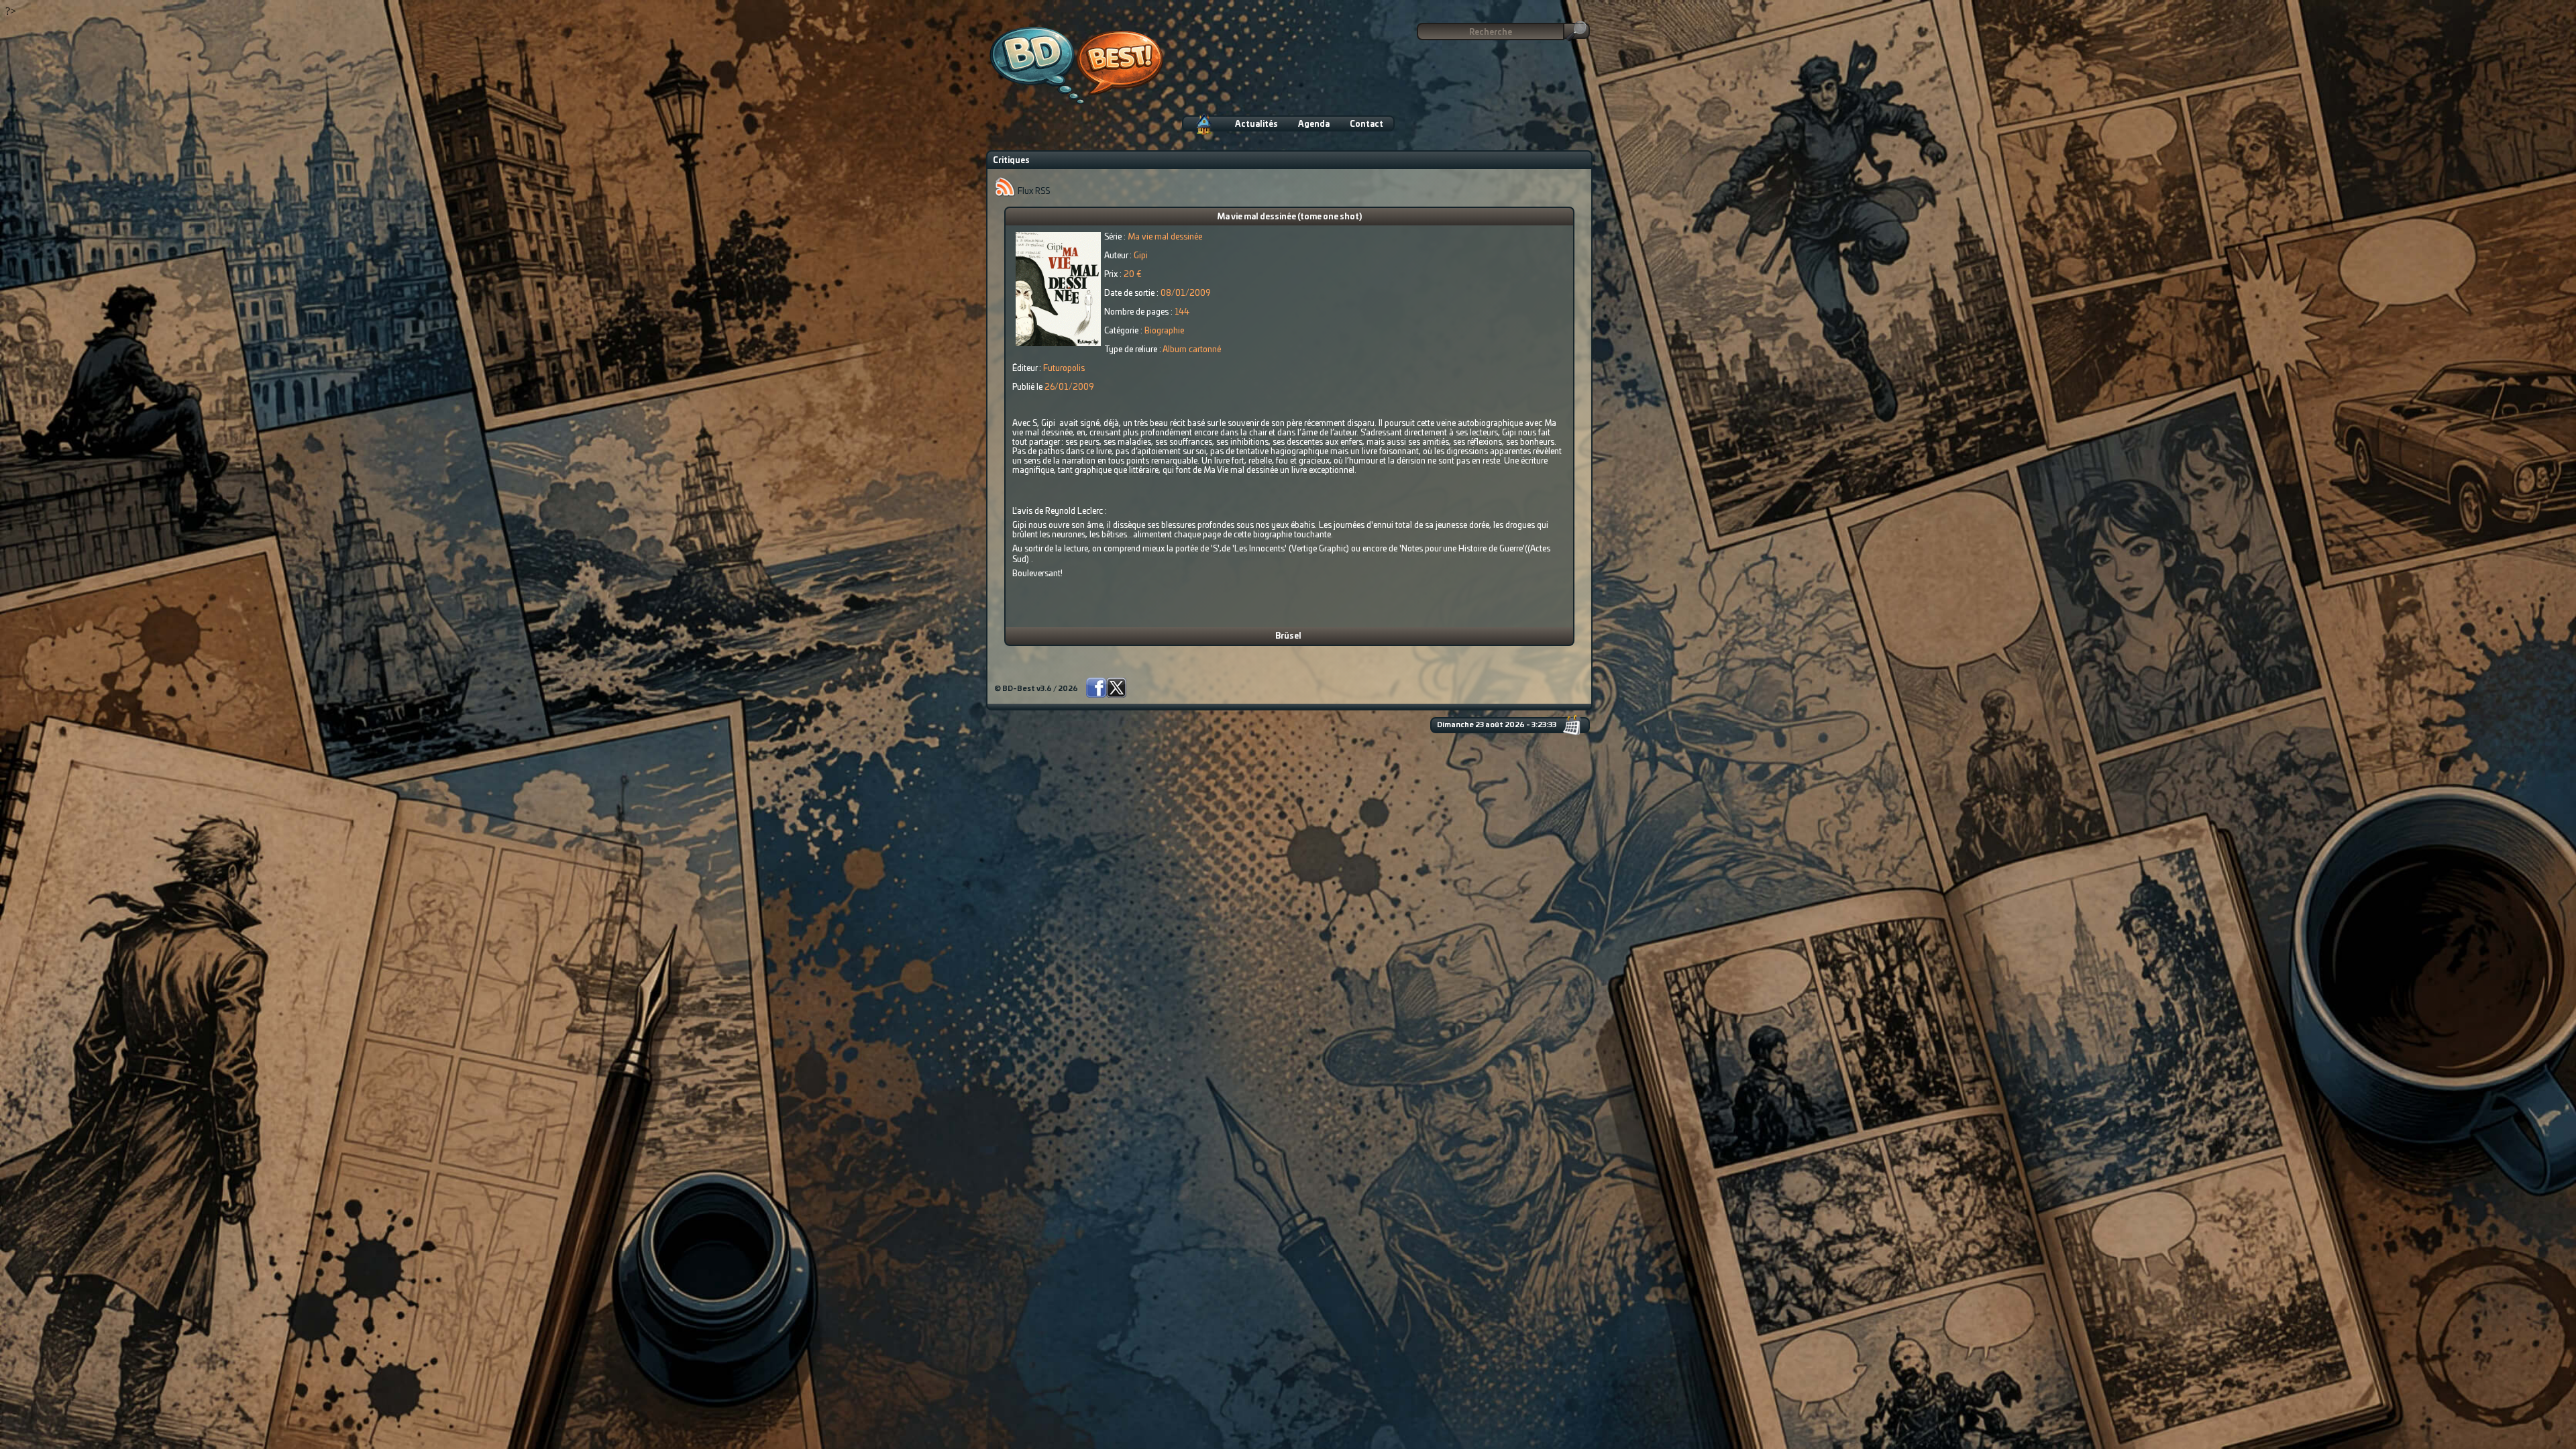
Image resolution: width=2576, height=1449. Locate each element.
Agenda (1314, 124)
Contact (1366, 124)
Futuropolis (1064, 368)
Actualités (1256, 124)
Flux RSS (1033, 191)
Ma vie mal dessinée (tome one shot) (1289, 217)
